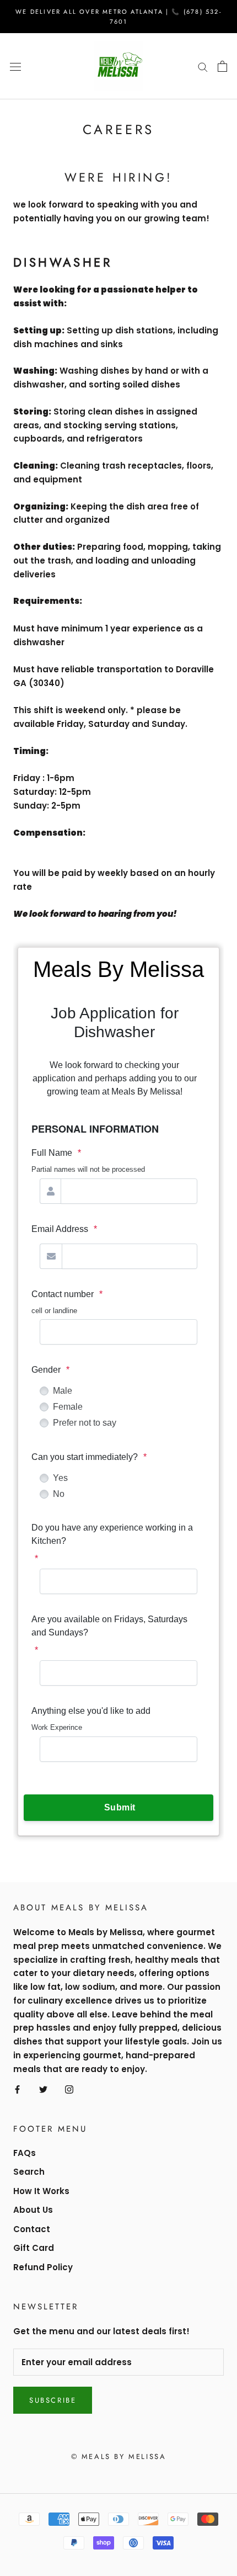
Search (29, 2172)
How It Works (41, 2191)
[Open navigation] (15, 66)
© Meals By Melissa (119, 2457)
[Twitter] (43, 2089)
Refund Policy (43, 2267)
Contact (32, 2229)
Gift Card (34, 2248)
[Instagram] (69, 2089)
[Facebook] (17, 2089)
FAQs (25, 2153)
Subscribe (53, 2400)
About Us (33, 2210)
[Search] (203, 67)
